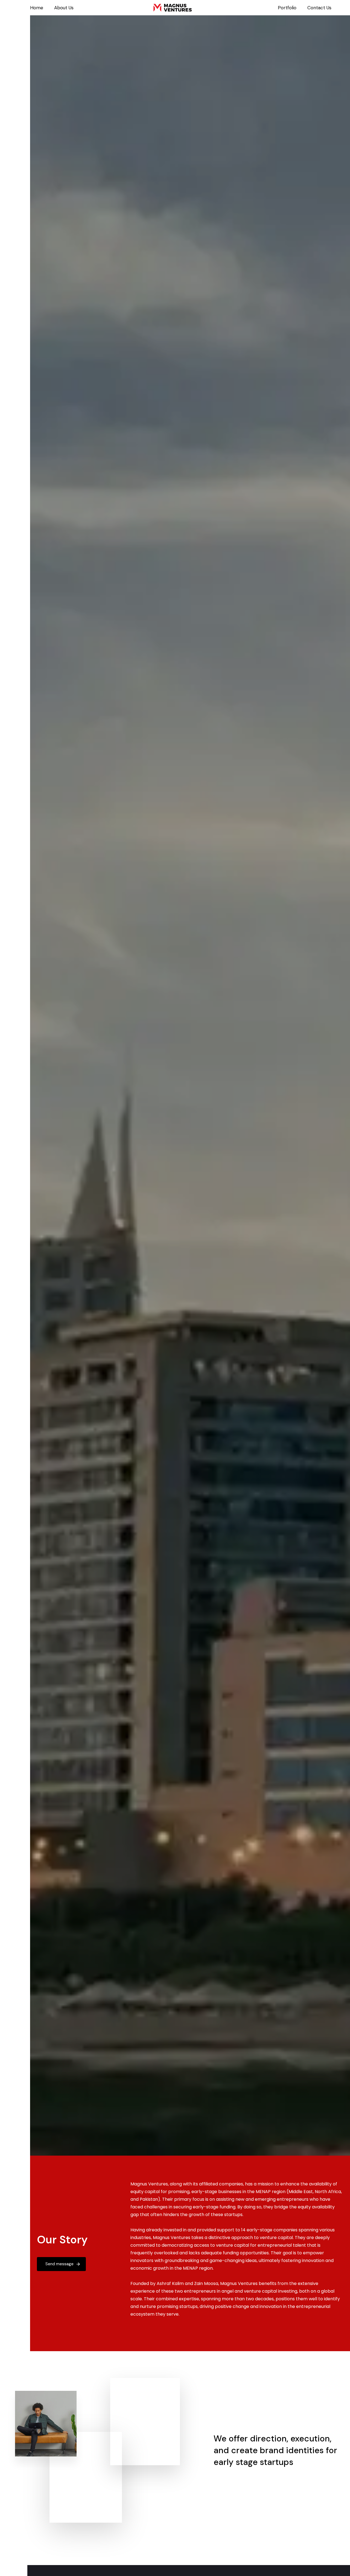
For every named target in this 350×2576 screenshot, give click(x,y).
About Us (64, 8)
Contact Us (319, 8)
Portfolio (287, 8)
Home (37, 8)
